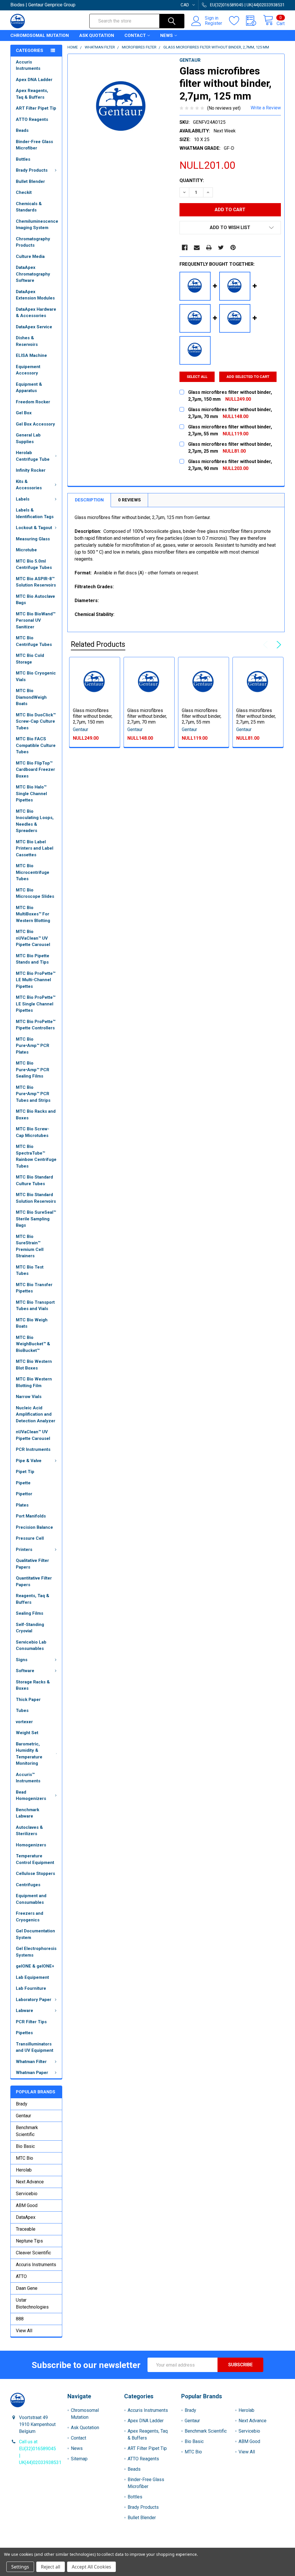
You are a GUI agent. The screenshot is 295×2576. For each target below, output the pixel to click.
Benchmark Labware (28, 1813)
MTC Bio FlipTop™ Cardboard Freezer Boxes (35, 770)
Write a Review (266, 108)
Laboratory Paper (34, 2000)
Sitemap (79, 2459)
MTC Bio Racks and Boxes (36, 1115)
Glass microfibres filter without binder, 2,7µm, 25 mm (256, 716)
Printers (24, 1550)
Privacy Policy (250, 2545)
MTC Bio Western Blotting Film (34, 1382)
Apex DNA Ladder (34, 80)
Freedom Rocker (33, 402)
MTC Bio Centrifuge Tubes (34, 641)
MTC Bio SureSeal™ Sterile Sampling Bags (36, 1219)
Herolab (24, 2170)
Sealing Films (30, 1613)
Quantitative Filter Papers (34, 1581)
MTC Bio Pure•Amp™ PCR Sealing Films (33, 1070)
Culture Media (30, 256)
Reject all (51, 2567)
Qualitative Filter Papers (32, 1564)
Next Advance (30, 2182)
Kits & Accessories (29, 485)
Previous (267, 645)
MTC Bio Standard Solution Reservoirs (36, 1198)
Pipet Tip (25, 1472)
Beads (22, 130)
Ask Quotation (97, 35)
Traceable (26, 2229)
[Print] (209, 248)
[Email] (197, 248)
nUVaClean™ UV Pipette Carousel (33, 1435)
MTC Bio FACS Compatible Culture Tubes (36, 745)
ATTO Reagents (32, 119)
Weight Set (27, 1733)
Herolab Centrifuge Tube (33, 456)
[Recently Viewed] (255, 21)
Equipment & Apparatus (29, 388)
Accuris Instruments (28, 65)
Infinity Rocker (31, 470)
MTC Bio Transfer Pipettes (34, 1288)
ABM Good (27, 2205)
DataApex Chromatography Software (33, 274)
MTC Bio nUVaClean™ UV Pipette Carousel (33, 938)
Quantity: (192, 180)
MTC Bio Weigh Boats (32, 1323)
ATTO (21, 2276)
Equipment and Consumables (31, 1899)
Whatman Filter (31, 2062)
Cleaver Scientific (33, 2253)
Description (89, 500)
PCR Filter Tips (31, 2022)
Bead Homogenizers (31, 1795)
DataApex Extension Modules (35, 295)
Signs (22, 1660)
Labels (23, 499)
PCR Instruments (33, 1449)
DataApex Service (34, 327)
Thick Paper (28, 1700)
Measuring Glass (33, 539)
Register (213, 23)
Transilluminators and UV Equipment (35, 2047)
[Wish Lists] (238, 21)
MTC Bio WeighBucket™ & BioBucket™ (33, 1344)
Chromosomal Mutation (40, 35)
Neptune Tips (29, 2241)
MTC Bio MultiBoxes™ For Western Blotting (33, 914)
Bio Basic (25, 2146)
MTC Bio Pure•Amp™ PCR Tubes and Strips (33, 1094)
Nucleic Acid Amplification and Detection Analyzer (36, 1414)
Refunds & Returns (182, 2545)
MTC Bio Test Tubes (30, 1270)
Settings (20, 2567)
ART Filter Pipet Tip (36, 108)
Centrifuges (28, 1885)
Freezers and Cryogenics (30, 1917)
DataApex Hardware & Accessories (36, 313)
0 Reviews (129, 500)
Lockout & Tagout (34, 528)
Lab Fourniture (31, 1988)
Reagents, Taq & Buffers (33, 1599)
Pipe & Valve (29, 1461)
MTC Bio (24, 2158)
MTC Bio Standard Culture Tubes (34, 1180)
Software (25, 1671)
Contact (135, 35)
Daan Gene (27, 2288)
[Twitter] (221, 248)
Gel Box (24, 413)
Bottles (23, 159)
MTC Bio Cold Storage (30, 659)
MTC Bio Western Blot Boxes (34, 1365)
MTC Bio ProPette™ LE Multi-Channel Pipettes (36, 980)
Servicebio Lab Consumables (31, 1645)
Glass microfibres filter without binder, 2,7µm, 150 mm (93, 716)
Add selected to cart (248, 377)
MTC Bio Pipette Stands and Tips (33, 959)
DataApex (26, 2217)
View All (24, 2331)
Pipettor (24, 1494)
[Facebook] (185, 248)
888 (20, 2319)
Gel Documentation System (35, 1934)
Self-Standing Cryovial (30, 1628)
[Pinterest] (233, 248)
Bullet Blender (30, 181)
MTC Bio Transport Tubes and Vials (35, 1306)
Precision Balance (34, 1527)
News (167, 35)
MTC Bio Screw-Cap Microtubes (33, 1132)
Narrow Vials (29, 1397)
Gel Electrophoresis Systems (36, 1952)
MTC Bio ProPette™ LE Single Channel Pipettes (36, 1004)
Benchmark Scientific (27, 2131)
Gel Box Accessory (35, 424)
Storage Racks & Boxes (33, 1685)
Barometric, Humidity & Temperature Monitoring (29, 1754)
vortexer (24, 1722)
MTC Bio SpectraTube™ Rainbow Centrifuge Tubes (36, 1156)
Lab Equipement (32, 1977)
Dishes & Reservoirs (27, 341)
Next (278, 645)
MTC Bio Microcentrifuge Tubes (33, 872)
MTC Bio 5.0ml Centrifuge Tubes (34, 564)
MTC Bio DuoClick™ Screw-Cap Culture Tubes (36, 721)
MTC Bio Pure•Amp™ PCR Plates (33, 1046)
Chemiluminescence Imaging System (37, 225)
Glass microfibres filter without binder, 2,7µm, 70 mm (147, 716)
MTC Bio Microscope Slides (35, 893)
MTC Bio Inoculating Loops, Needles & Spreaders (35, 821)
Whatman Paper (32, 2073)
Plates (22, 1505)
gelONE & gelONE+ (35, 1966)
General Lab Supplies (28, 438)
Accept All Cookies (91, 2567)
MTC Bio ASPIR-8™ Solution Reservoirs (36, 582)
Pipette (23, 1483)
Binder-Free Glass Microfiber (34, 145)
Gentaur (23, 2116)
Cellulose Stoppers (35, 1874)
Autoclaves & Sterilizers (29, 1831)
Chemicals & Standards (29, 207)
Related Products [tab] (98, 644)
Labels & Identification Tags (35, 513)
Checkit (24, 192)
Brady (22, 2104)
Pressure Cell (30, 1538)
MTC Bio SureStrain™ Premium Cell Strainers (30, 1246)
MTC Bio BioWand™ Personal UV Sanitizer (36, 620)
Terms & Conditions (45, 2545)
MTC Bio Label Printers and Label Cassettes (35, 848)
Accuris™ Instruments (28, 1778)
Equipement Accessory (28, 370)
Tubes (22, 1711)
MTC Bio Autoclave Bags (35, 600)
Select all (197, 377)
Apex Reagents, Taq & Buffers (32, 94)
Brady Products (32, 170)
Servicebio (27, 2194)
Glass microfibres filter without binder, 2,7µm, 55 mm (202, 716)
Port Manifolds (31, 1516)
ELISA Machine (31, 355)
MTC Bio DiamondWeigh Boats (31, 697)
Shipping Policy (113, 2545)
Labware (24, 2011)
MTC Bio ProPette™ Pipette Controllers (36, 1025)
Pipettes (24, 2033)
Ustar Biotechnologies (32, 2304)
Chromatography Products (33, 242)
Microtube (26, 550)
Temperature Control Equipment (35, 1859)
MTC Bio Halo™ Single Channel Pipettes (31, 794)
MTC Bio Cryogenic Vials (36, 676)
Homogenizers (31, 1845)
